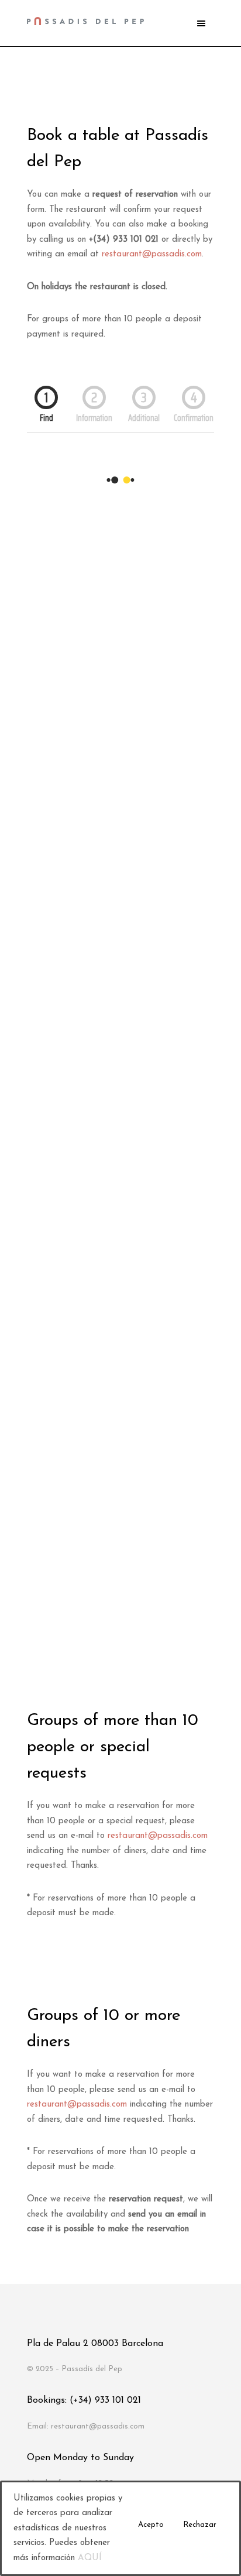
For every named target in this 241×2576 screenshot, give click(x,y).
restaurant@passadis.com (152, 254)
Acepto (151, 2525)
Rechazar (200, 2525)
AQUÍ (90, 2558)
